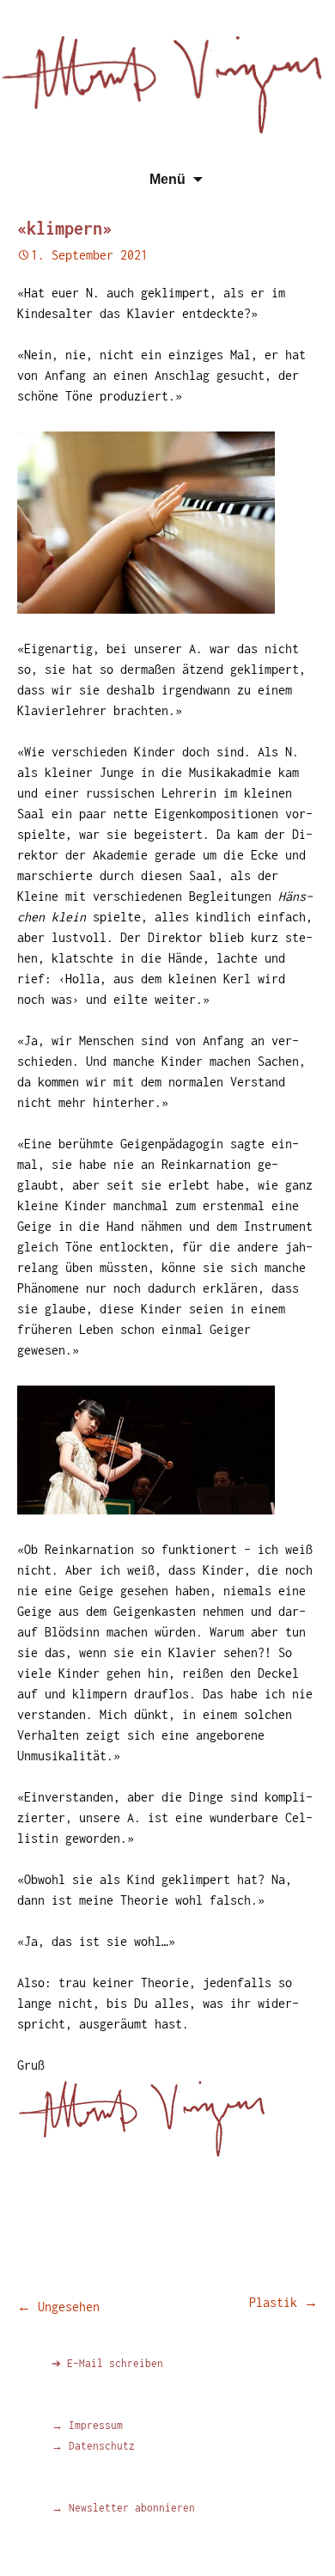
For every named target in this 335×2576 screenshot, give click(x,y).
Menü (167, 179)
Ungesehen (58, 2307)
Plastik (283, 2302)
